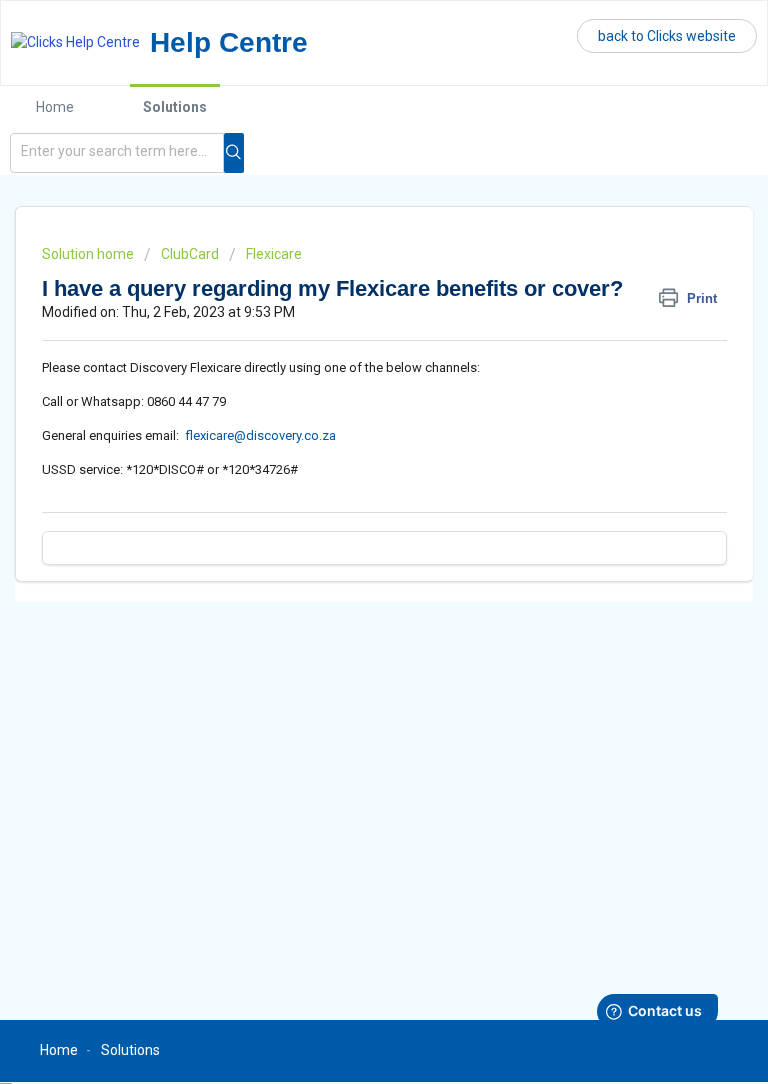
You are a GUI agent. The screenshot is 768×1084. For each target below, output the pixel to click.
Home (55, 107)
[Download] (347, 529)
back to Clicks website (667, 36)
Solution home (89, 254)
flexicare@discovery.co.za (260, 435)
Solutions (175, 107)
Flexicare (274, 254)
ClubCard (190, 254)
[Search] (234, 153)
